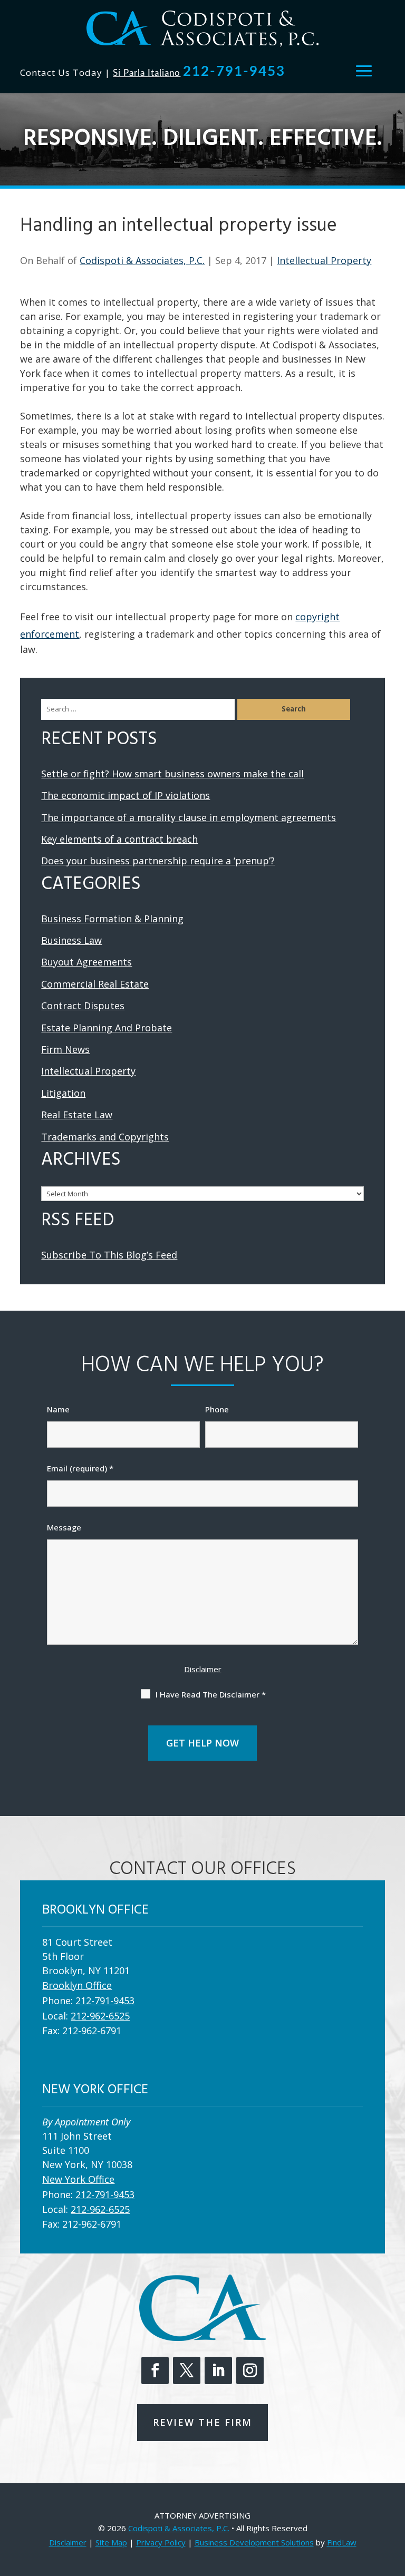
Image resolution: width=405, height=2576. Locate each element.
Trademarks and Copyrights (105, 1137)
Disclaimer (203, 1669)
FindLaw (342, 2542)
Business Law (71, 940)
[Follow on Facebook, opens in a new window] (155, 2370)
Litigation (63, 1093)
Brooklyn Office (77, 1985)
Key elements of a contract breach (119, 839)
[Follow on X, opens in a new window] (187, 2370)
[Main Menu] (364, 71)
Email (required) (80, 1468)
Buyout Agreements (86, 962)
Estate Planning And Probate (107, 1028)
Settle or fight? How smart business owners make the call (172, 774)
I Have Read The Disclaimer (211, 1694)
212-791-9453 (234, 72)
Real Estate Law (77, 1115)
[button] (394, 2500)
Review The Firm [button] (202, 2422)
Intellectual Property (324, 260)
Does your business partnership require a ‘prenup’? (158, 861)
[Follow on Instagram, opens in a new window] (250, 2370)
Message (64, 1527)
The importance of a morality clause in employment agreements (189, 817)
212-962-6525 (100, 2016)
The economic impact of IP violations (126, 795)
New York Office (78, 2179)
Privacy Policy (161, 2542)
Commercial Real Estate (95, 984)
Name (58, 1409)
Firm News (65, 1049)
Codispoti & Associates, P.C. (142, 260)
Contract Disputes (83, 1006)
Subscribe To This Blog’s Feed (109, 1255)
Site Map (111, 2542)
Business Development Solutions (254, 2542)
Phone (217, 1409)
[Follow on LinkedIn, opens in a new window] (218, 2370)
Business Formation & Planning (112, 919)
